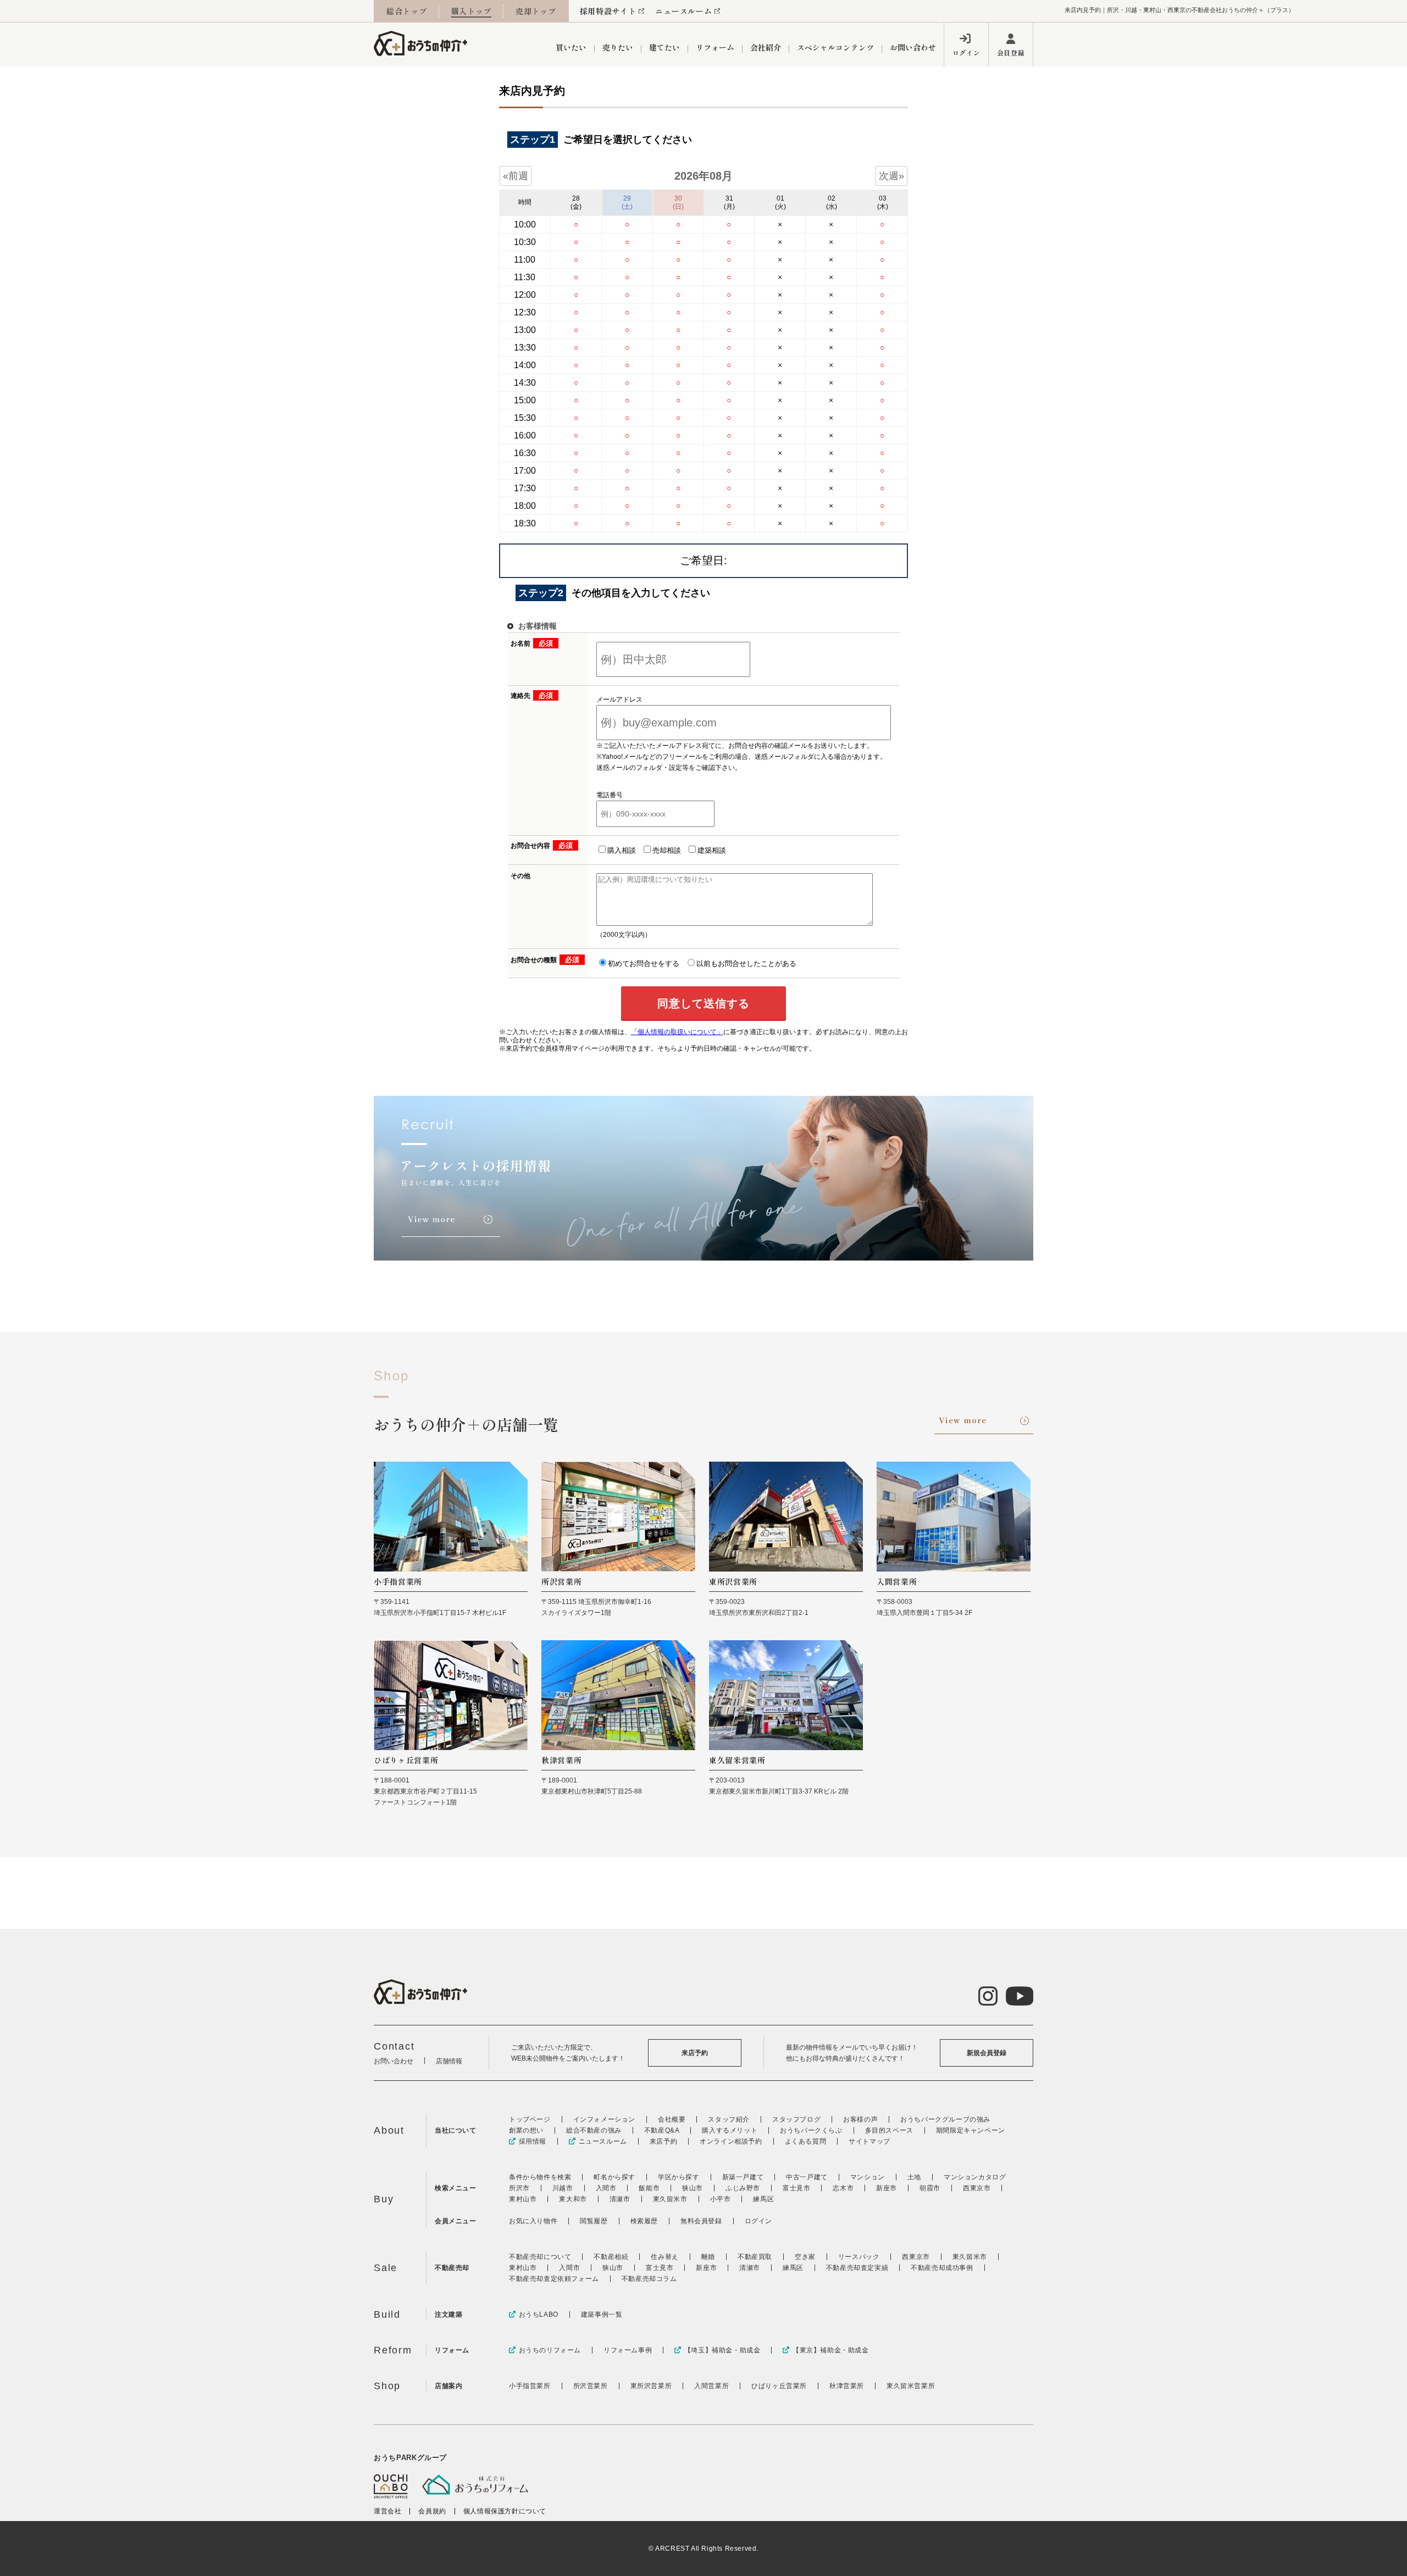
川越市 (563, 2188)
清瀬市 (620, 2199)
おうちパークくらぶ (811, 2130)
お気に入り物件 (533, 2221)
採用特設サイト (608, 11)
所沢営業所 (591, 2386)
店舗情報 (449, 2061)
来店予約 (695, 2053)
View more (963, 1420)
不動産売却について (540, 2257)
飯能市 (649, 2188)
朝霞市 (930, 2188)
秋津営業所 (847, 2386)
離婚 (708, 2257)
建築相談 (712, 850)
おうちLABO (539, 2314)
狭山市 (693, 2188)
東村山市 (523, 2199)
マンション (868, 2177)
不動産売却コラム (649, 2279)
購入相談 (622, 850)
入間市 (606, 2188)
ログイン (966, 52)
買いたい (571, 47)
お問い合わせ (913, 47)
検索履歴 (644, 2221)
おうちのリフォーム (550, 2350)
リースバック (859, 2257)
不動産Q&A (662, 2130)
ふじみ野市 (743, 2188)
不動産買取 (755, 2257)
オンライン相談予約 (731, 2141)
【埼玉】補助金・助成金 (722, 2350)
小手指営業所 (530, 2386)
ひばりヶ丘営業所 (779, 2386)
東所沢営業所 (651, 2386)
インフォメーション (604, 2119)
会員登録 (1011, 52)
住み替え (664, 2257)
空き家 (805, 2257)
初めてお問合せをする (644, 964)
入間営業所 (711, 2386)
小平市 (721, 2199)
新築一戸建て (743, 2177)
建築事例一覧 (602, 2314)
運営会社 (387, 2511)
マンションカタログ (975, 2177)
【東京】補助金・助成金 (830, 2350)
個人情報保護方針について (505, 2511)
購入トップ (472, 11)
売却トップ (536, 11)
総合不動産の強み (594, 2130)
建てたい (664, 47)
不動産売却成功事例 (942, 2268)
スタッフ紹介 (729, 2119)
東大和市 (573, 2199)
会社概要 (672, 2119)
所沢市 (519, 2188)
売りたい (618, 47)
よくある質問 (806, 2141)
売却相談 (667, 850)
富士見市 (796, 2188)
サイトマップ (869, 2141)
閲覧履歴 (594, 2221)
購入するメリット (730, 2130)
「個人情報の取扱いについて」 (677, 1032)
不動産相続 (611, 2257)
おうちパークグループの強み (945, 2119)
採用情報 (533, 2141)
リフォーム (715, 47)
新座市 (887, 2188)
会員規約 (432, 2511)
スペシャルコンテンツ (835, 47)
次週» (891, 176)
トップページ (530, 2119)
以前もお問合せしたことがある (746, 964)
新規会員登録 (987, 2053)
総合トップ (407, 11)
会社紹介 (766, 47)
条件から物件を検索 (540, 2177)
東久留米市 (670, 2199)
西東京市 (977, 2188)
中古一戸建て (807, 2177)
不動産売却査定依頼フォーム (554, 2279)
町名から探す (614, 2177)
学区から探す (679, 2177)
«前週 (516, 176)
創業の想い (526, 2130)
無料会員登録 (701, 2221)
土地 (914, 2177)
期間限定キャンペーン (971, 2130)
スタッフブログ (796, 2119)
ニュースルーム (683, 11)
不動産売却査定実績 (857, 2268)
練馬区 (763, 2199)
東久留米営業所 (911, 2386)
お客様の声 (860, 2119)
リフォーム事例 (628, 2350)
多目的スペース (889, 2130)
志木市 (843, 2188)
